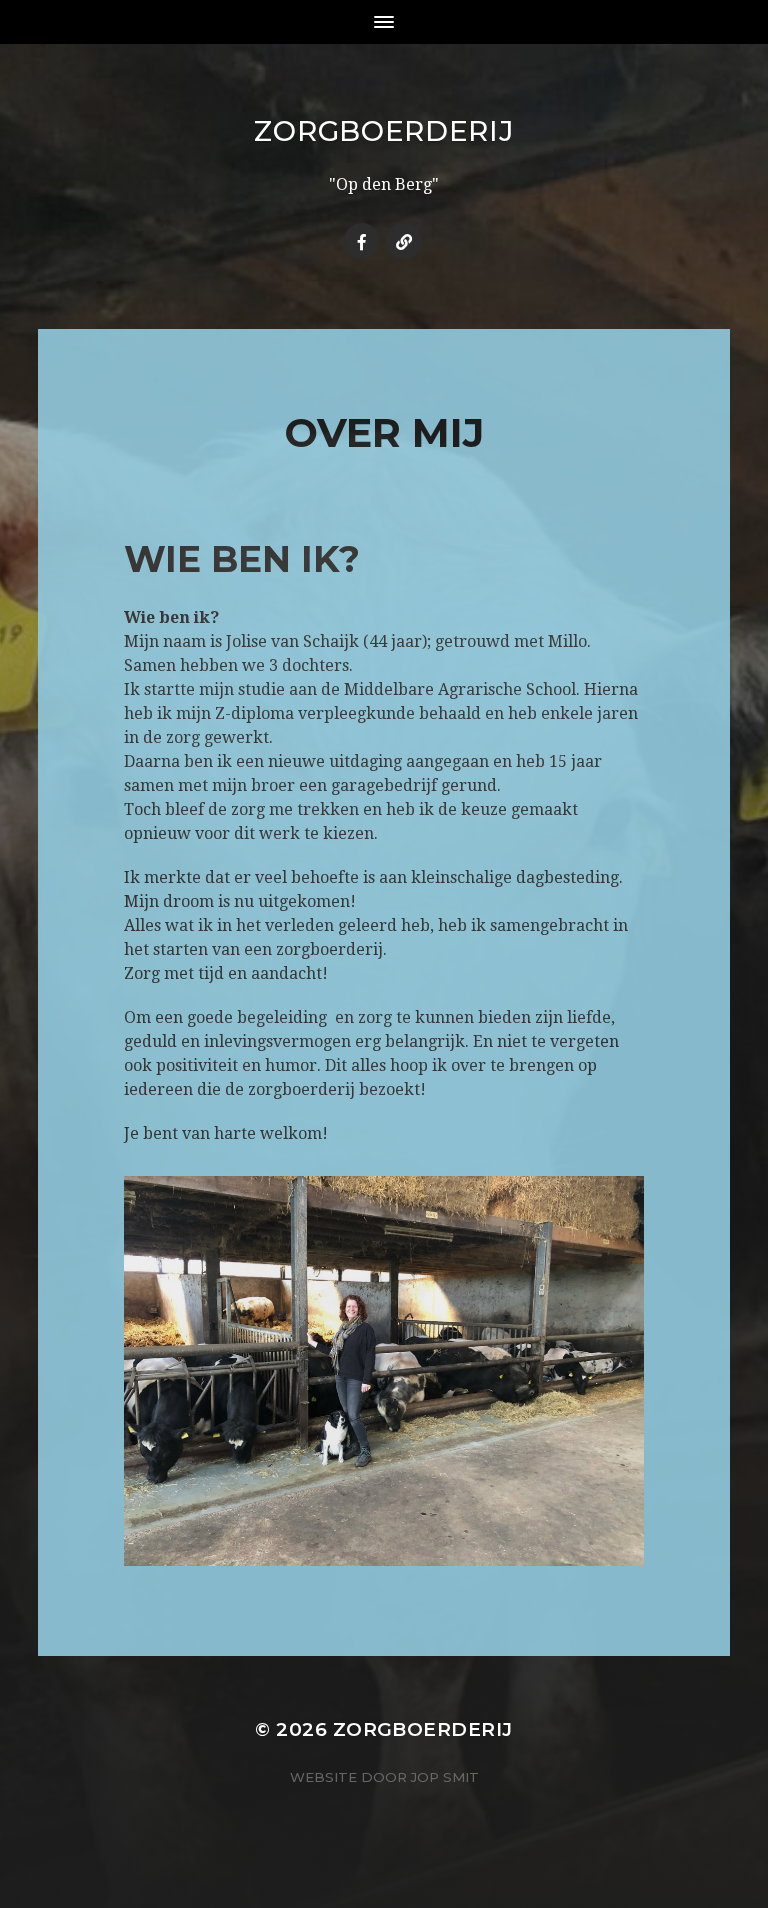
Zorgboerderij (383, 131)
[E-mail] (404, 241)
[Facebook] (362, 241)
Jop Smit (445, 1777)
